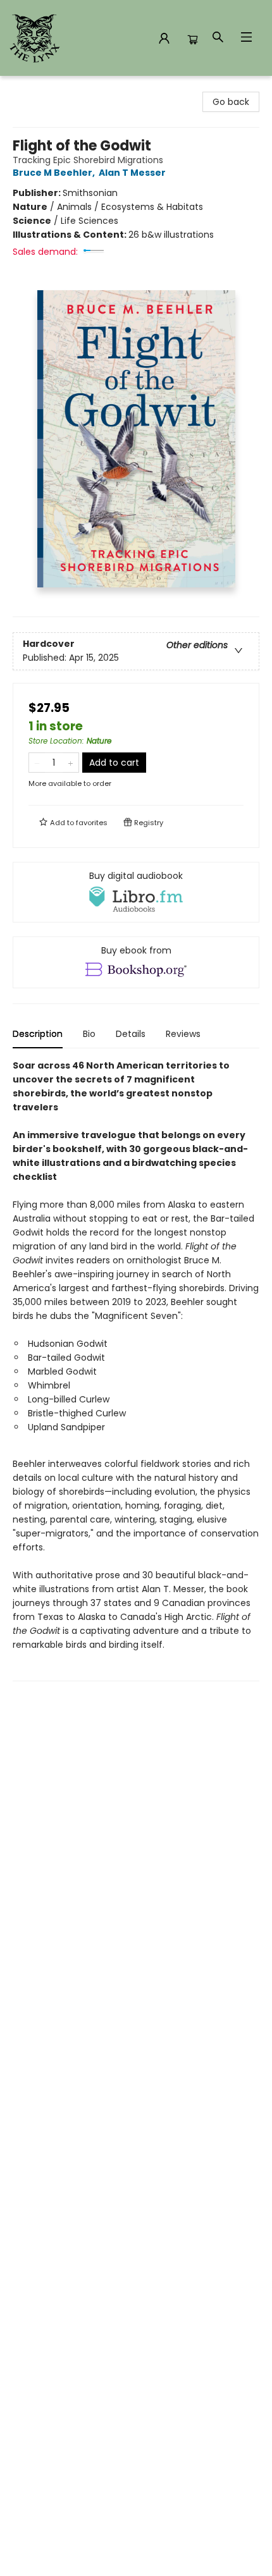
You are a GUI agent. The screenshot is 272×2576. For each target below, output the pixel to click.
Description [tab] (38, 1034)
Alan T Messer (132, 173)
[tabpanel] (136, 1370)
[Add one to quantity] (71, 763)
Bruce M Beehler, (55, 173)
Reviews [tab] (183, 1034)
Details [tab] (131, 1034)
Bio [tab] (89, 1034)
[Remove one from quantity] (37, 763)
